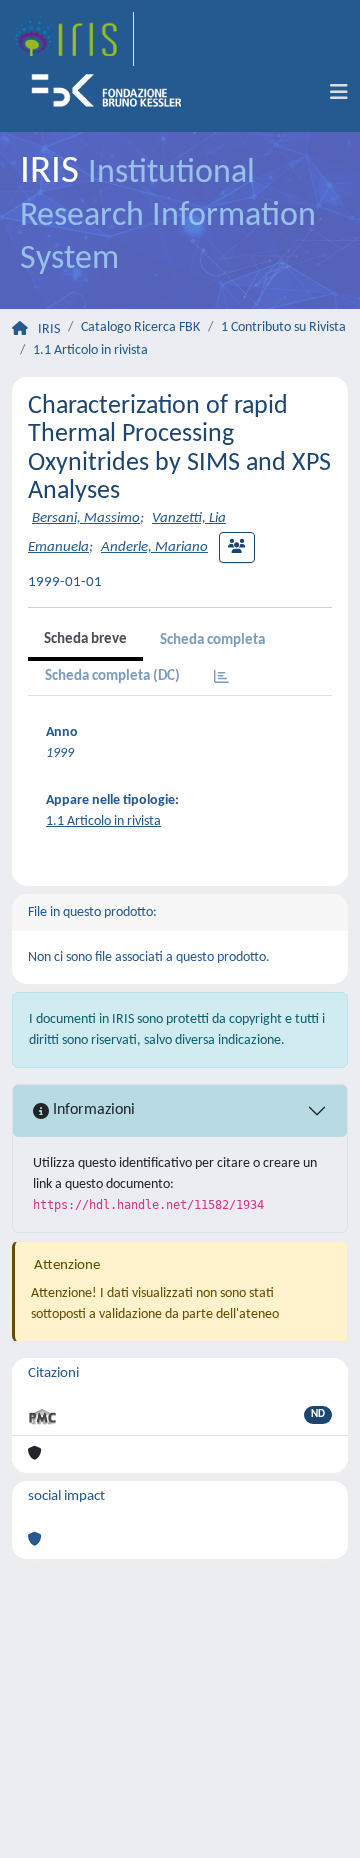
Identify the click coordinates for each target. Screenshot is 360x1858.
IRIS (49, 329)
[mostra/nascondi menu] (339, 93)
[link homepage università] (113, 93)
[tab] (221, 678)
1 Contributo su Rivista (283, 327)
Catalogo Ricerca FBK (140, 327)
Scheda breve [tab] (85, 639)
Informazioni (92, 1110)
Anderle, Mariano (154, 547)
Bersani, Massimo (86, 518)
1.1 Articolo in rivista (90, 350)
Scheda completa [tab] (212, 640)
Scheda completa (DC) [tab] (112, 676)
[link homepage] (73, 39)
